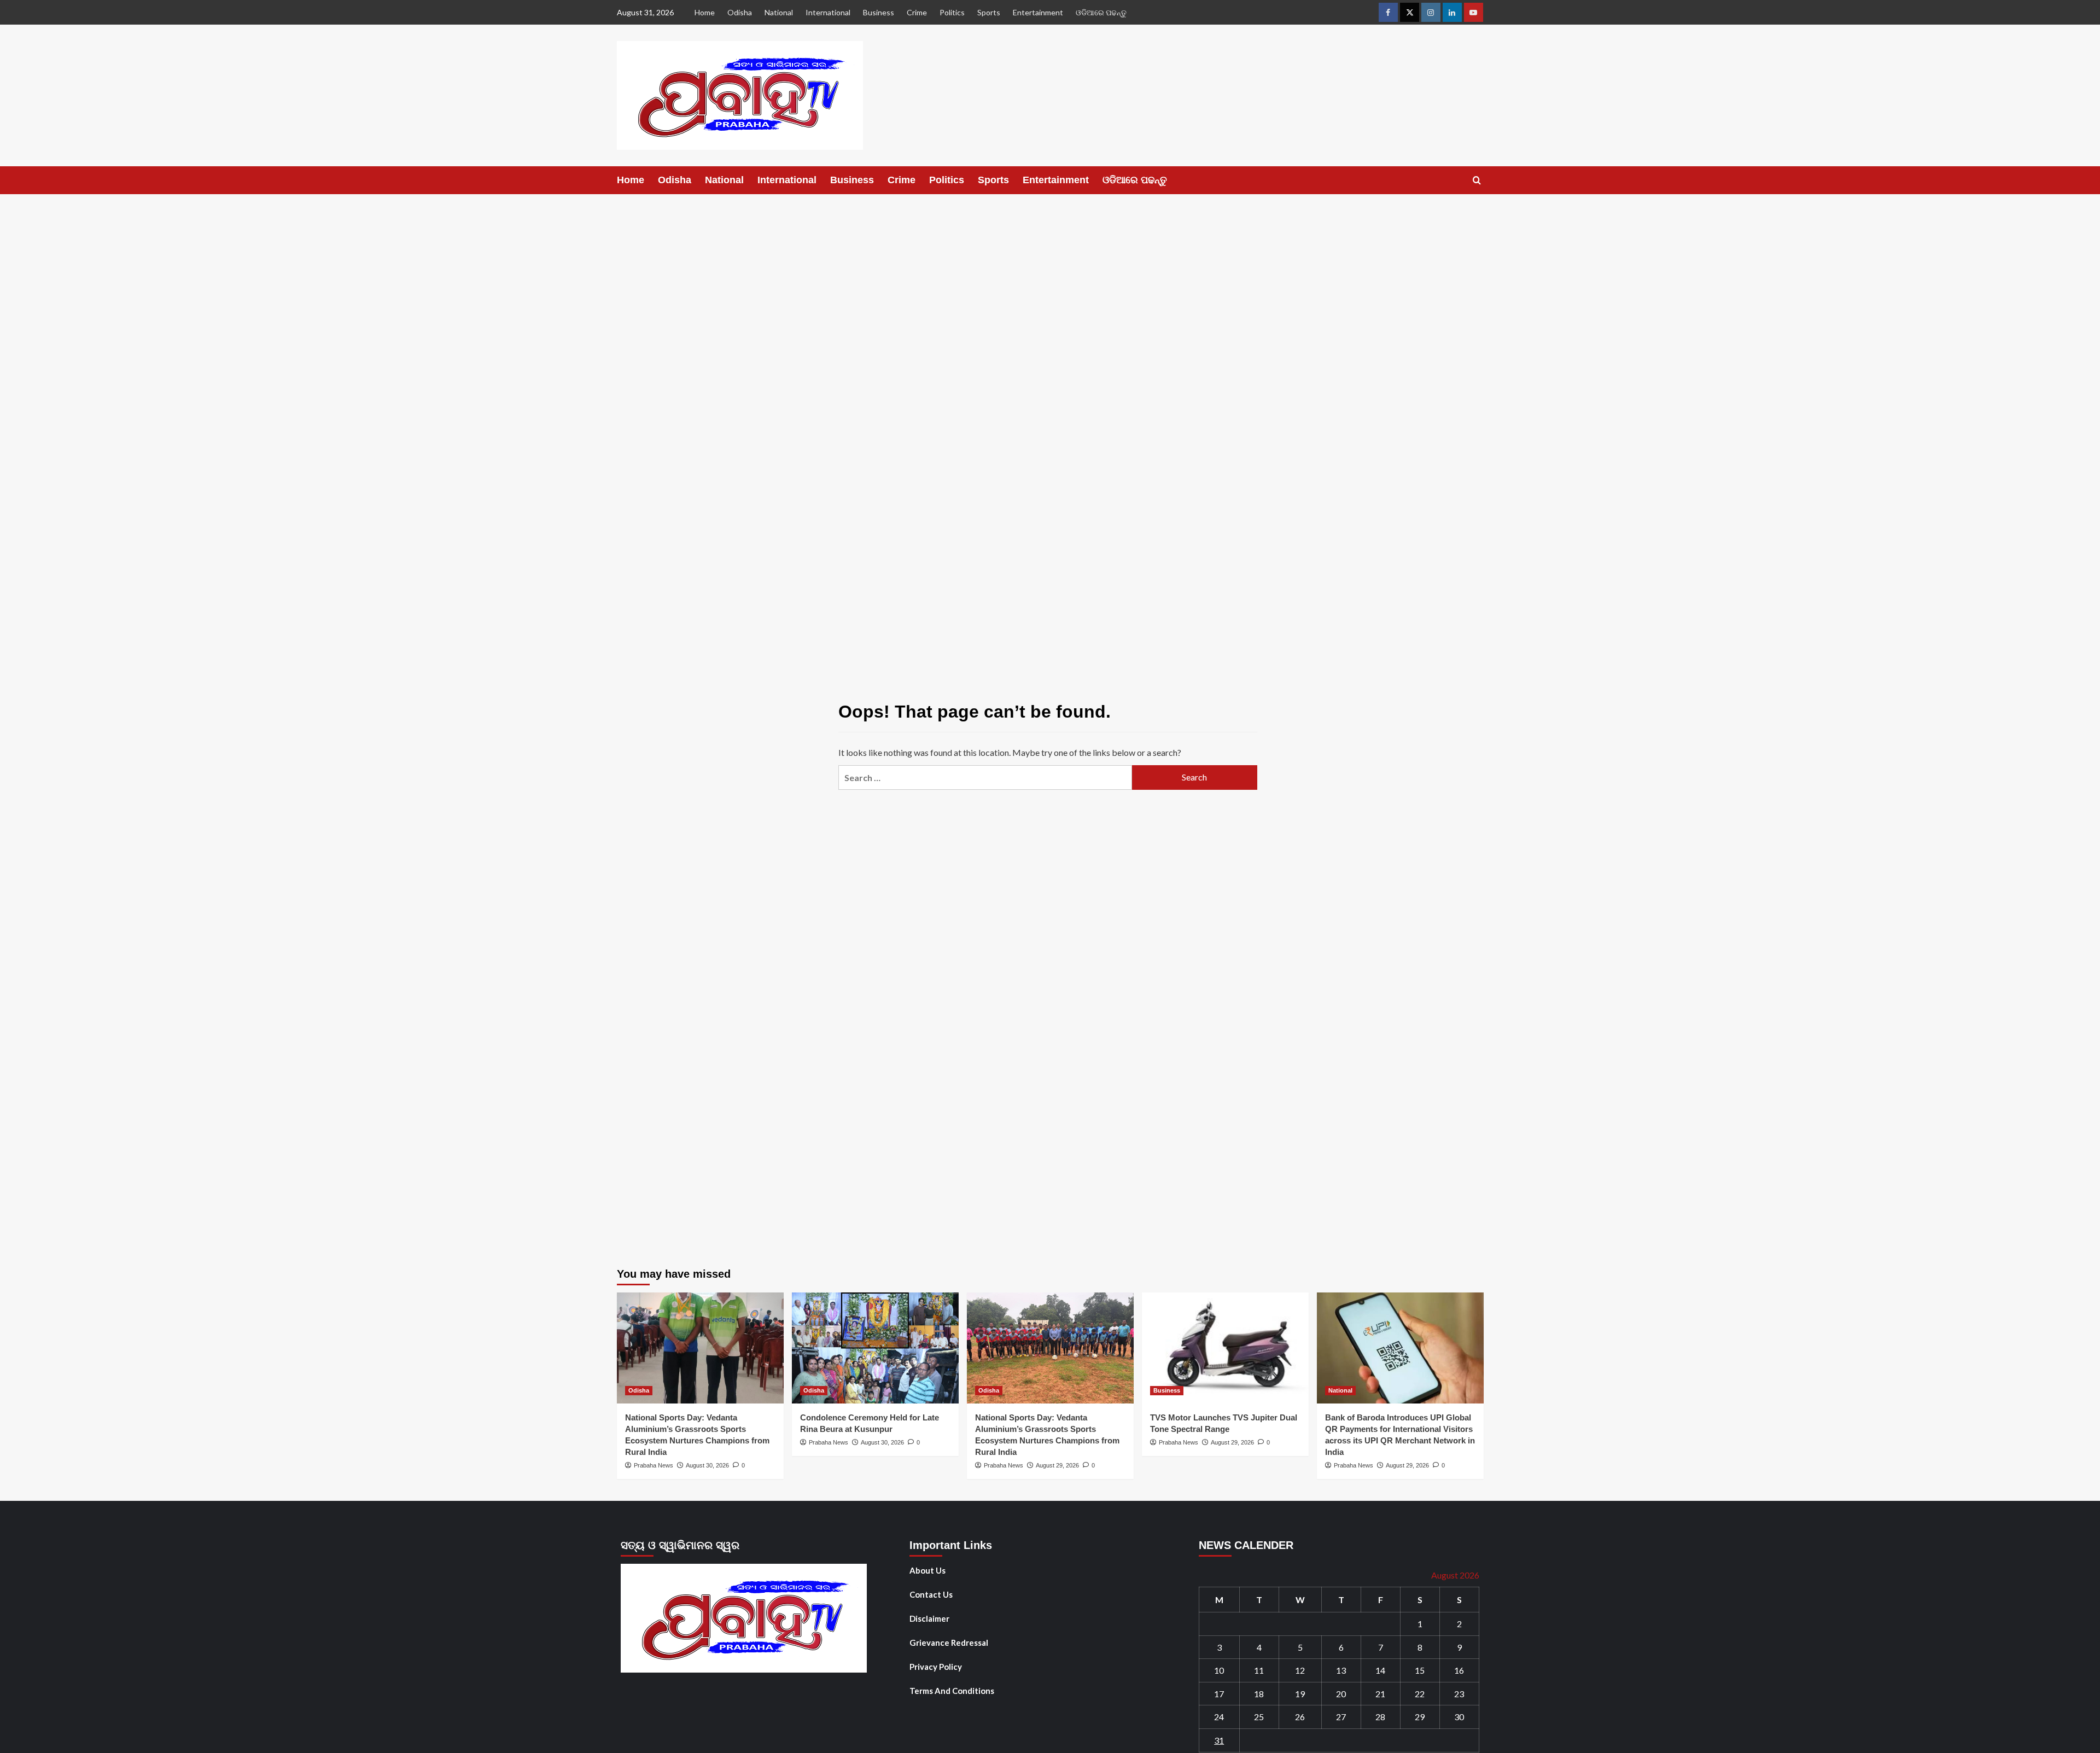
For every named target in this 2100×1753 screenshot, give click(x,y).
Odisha (740, 12)
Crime (917, 12)
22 (1420, 1694)
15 (1420, 1670)
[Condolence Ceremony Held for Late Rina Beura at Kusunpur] (875, 1348)
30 (1459, 1717)
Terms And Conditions (952, 1691)
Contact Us (931, 1594)
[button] (1477, 180)
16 (1459, 1670)
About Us (927, 1570)
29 (1420, 1717)
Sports (989, 12)
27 (1341, 1717)
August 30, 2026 (707, 1465)
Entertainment (1038, 12)
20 (1341, 1694)
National (779, 12)
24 (1219, 1717)
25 (1259, 1717)
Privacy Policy (936, 1667)
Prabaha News (654, 1465)
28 (1380, 1717)
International (828, 12)
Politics (952, 12)
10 (1219, 1670)
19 (1300, 1694)
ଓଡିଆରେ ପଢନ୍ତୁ (1101, 12)
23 (1459, 1694)
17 (1219, 1694)
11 (1259, 1670)
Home (705, 12)
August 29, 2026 (1057, 1465)
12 (1300, 1670)
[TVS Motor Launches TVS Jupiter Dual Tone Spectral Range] (1225, 1348)
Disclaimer (929, 1618)
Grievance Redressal (949, 1643)
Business (879, 12)
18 (1259, 1694)
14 (1380, 1670)
